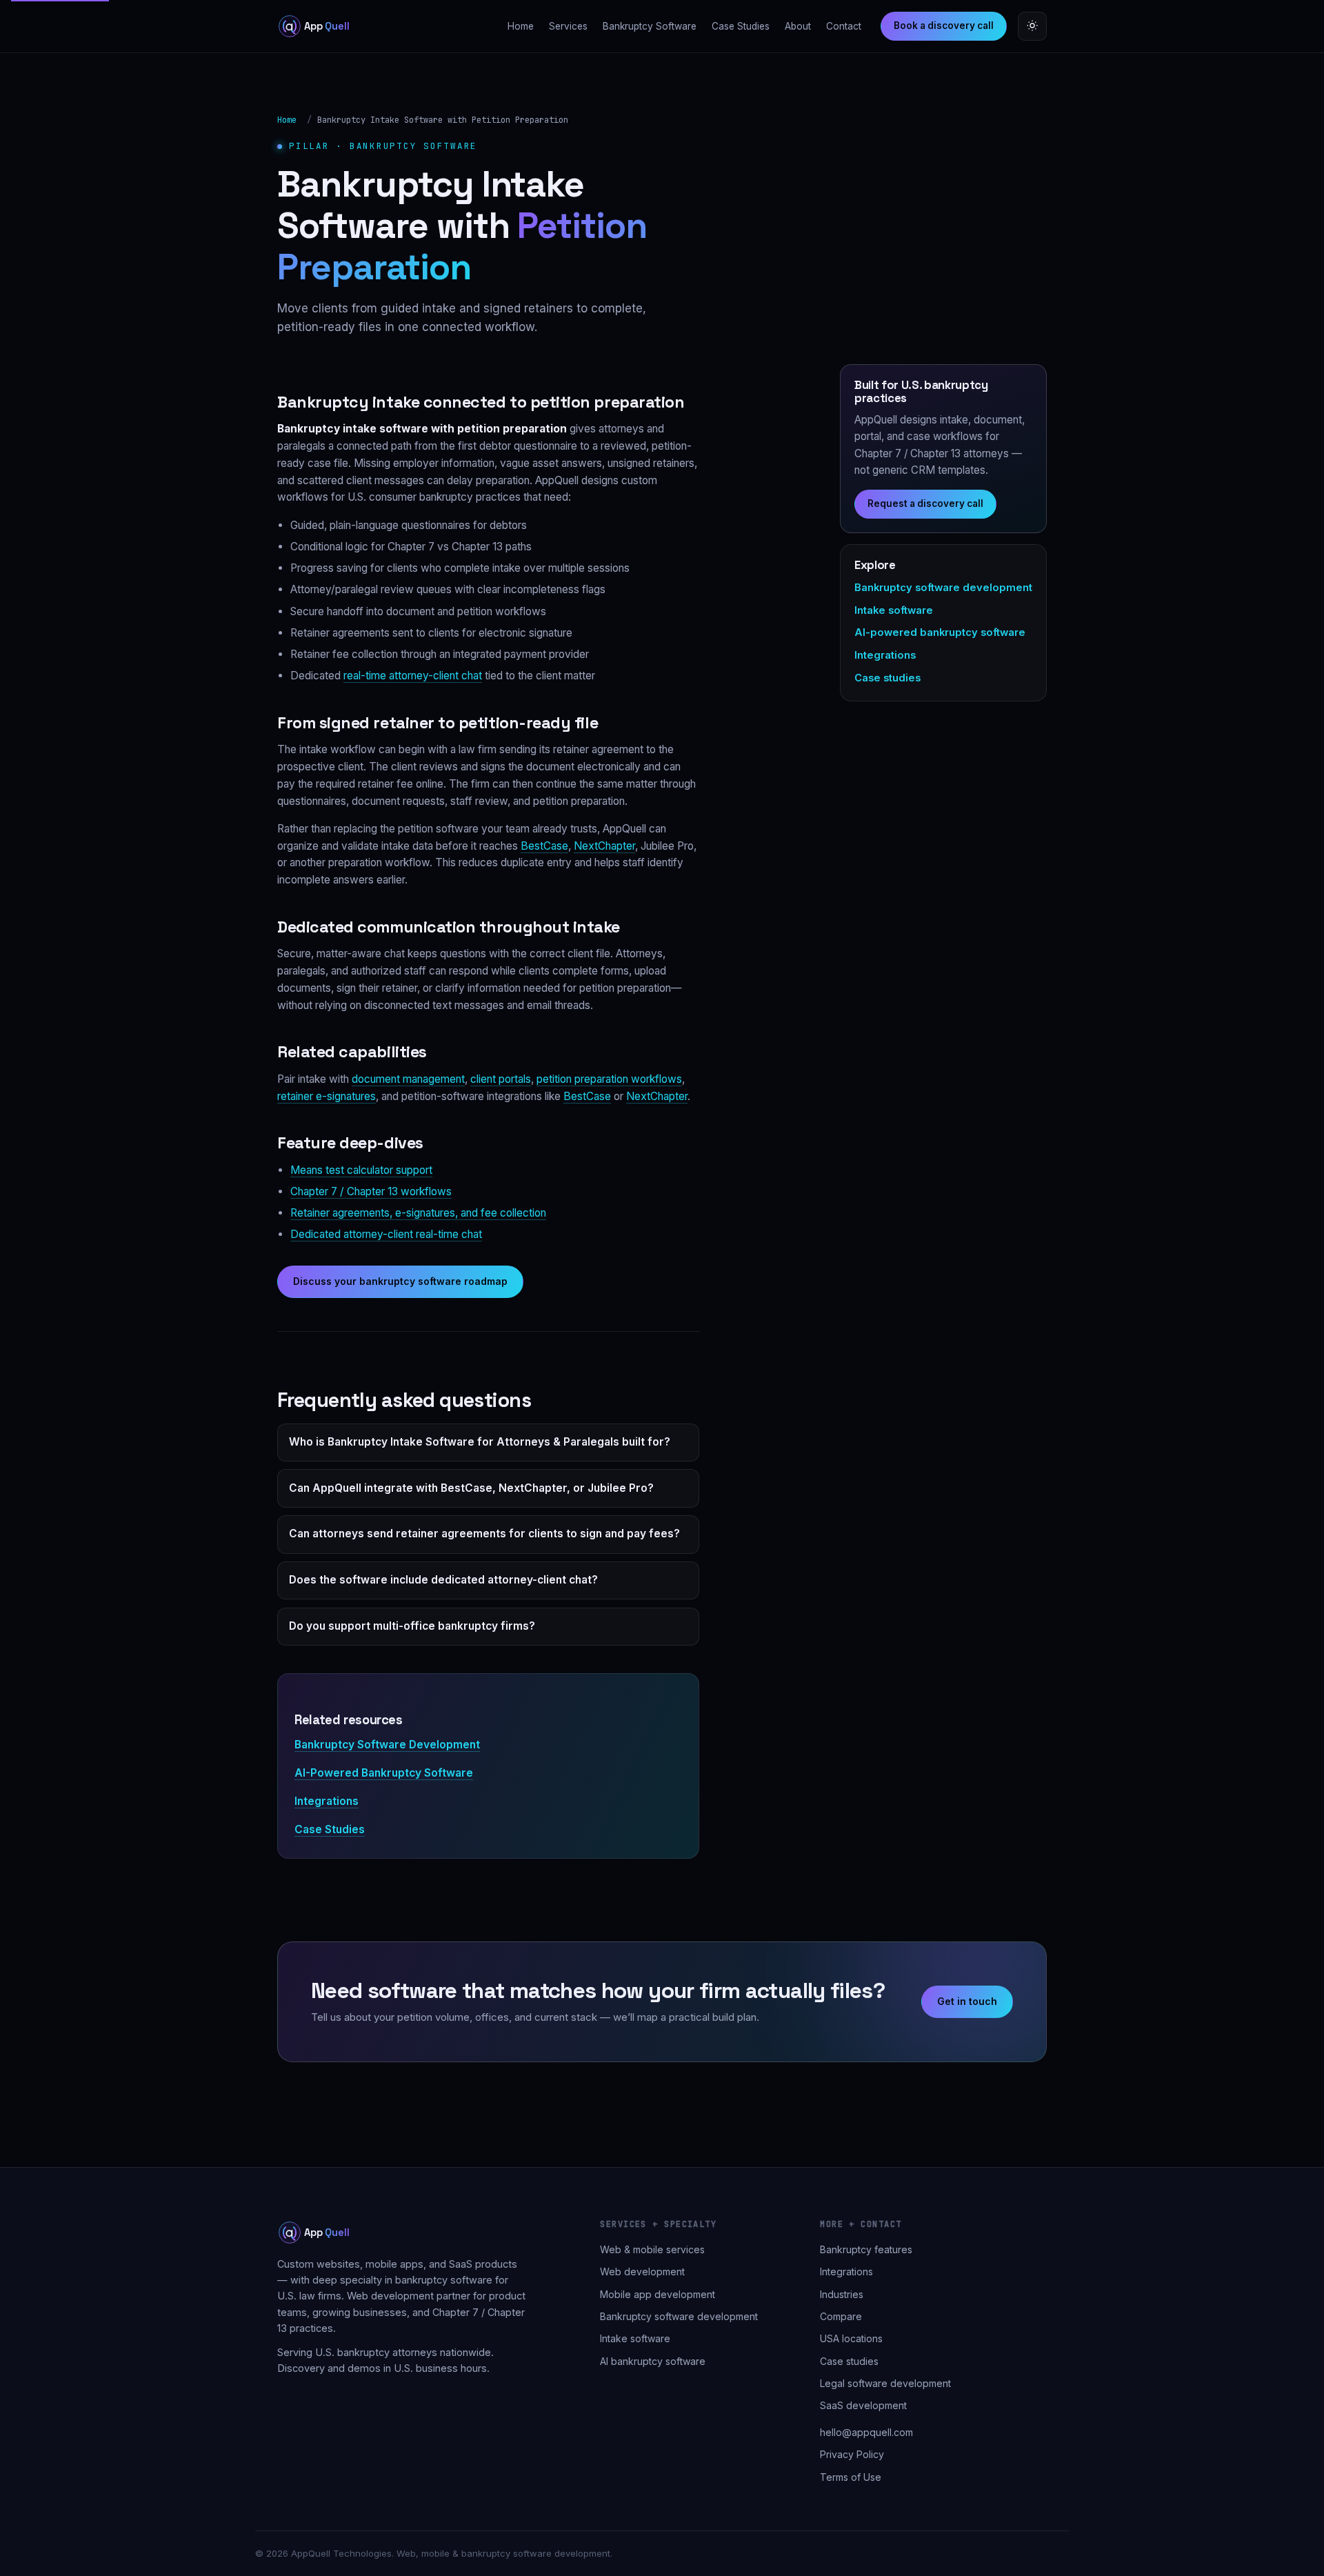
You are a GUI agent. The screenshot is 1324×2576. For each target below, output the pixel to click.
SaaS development (863, 2405)
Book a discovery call (944, 26)
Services (568, 26)
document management (408, 1079)
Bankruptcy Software (650, 26)
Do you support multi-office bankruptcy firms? (412, 1626)
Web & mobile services (652, 2249)
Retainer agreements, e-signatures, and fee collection (418, 1213)
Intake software (894, 610)
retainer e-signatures (327, 1096)
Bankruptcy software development (943, 588)
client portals (501, 1079)
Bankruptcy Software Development (387, 1745)
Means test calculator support (361, 1170)
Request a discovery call (925, 503)
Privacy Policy (852, 2454)
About (798, 26)
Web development (642, 2272)
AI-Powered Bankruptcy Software (384, 1773)
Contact (844, 26)
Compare (841, 2316)
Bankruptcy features (866, 2249)
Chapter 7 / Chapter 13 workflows (371, 1191)
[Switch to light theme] (1032, 26)
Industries (842, 2294)
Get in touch (967, 2001)
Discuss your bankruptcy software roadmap (400, 1281)
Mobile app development (658, 2294)
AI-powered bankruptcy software (940, 632)
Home (521, 26)
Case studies (887, 678)
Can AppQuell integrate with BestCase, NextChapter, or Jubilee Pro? (471, 1488)
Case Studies (741, 26)
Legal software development (885, 2383)
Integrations (327, 1801)
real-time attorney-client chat (413, 676)
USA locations (851, 2338)
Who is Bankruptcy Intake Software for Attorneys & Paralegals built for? (480, 1442)
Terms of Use (851, 2477)
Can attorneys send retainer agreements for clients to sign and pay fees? (484, 1534)
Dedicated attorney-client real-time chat (386, 1234)
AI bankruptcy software (653, 2361)
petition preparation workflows (609, 1079)
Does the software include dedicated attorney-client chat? (443, 1580)
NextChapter (604, 846)
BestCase (544, 846)
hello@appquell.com (866, 2432)
